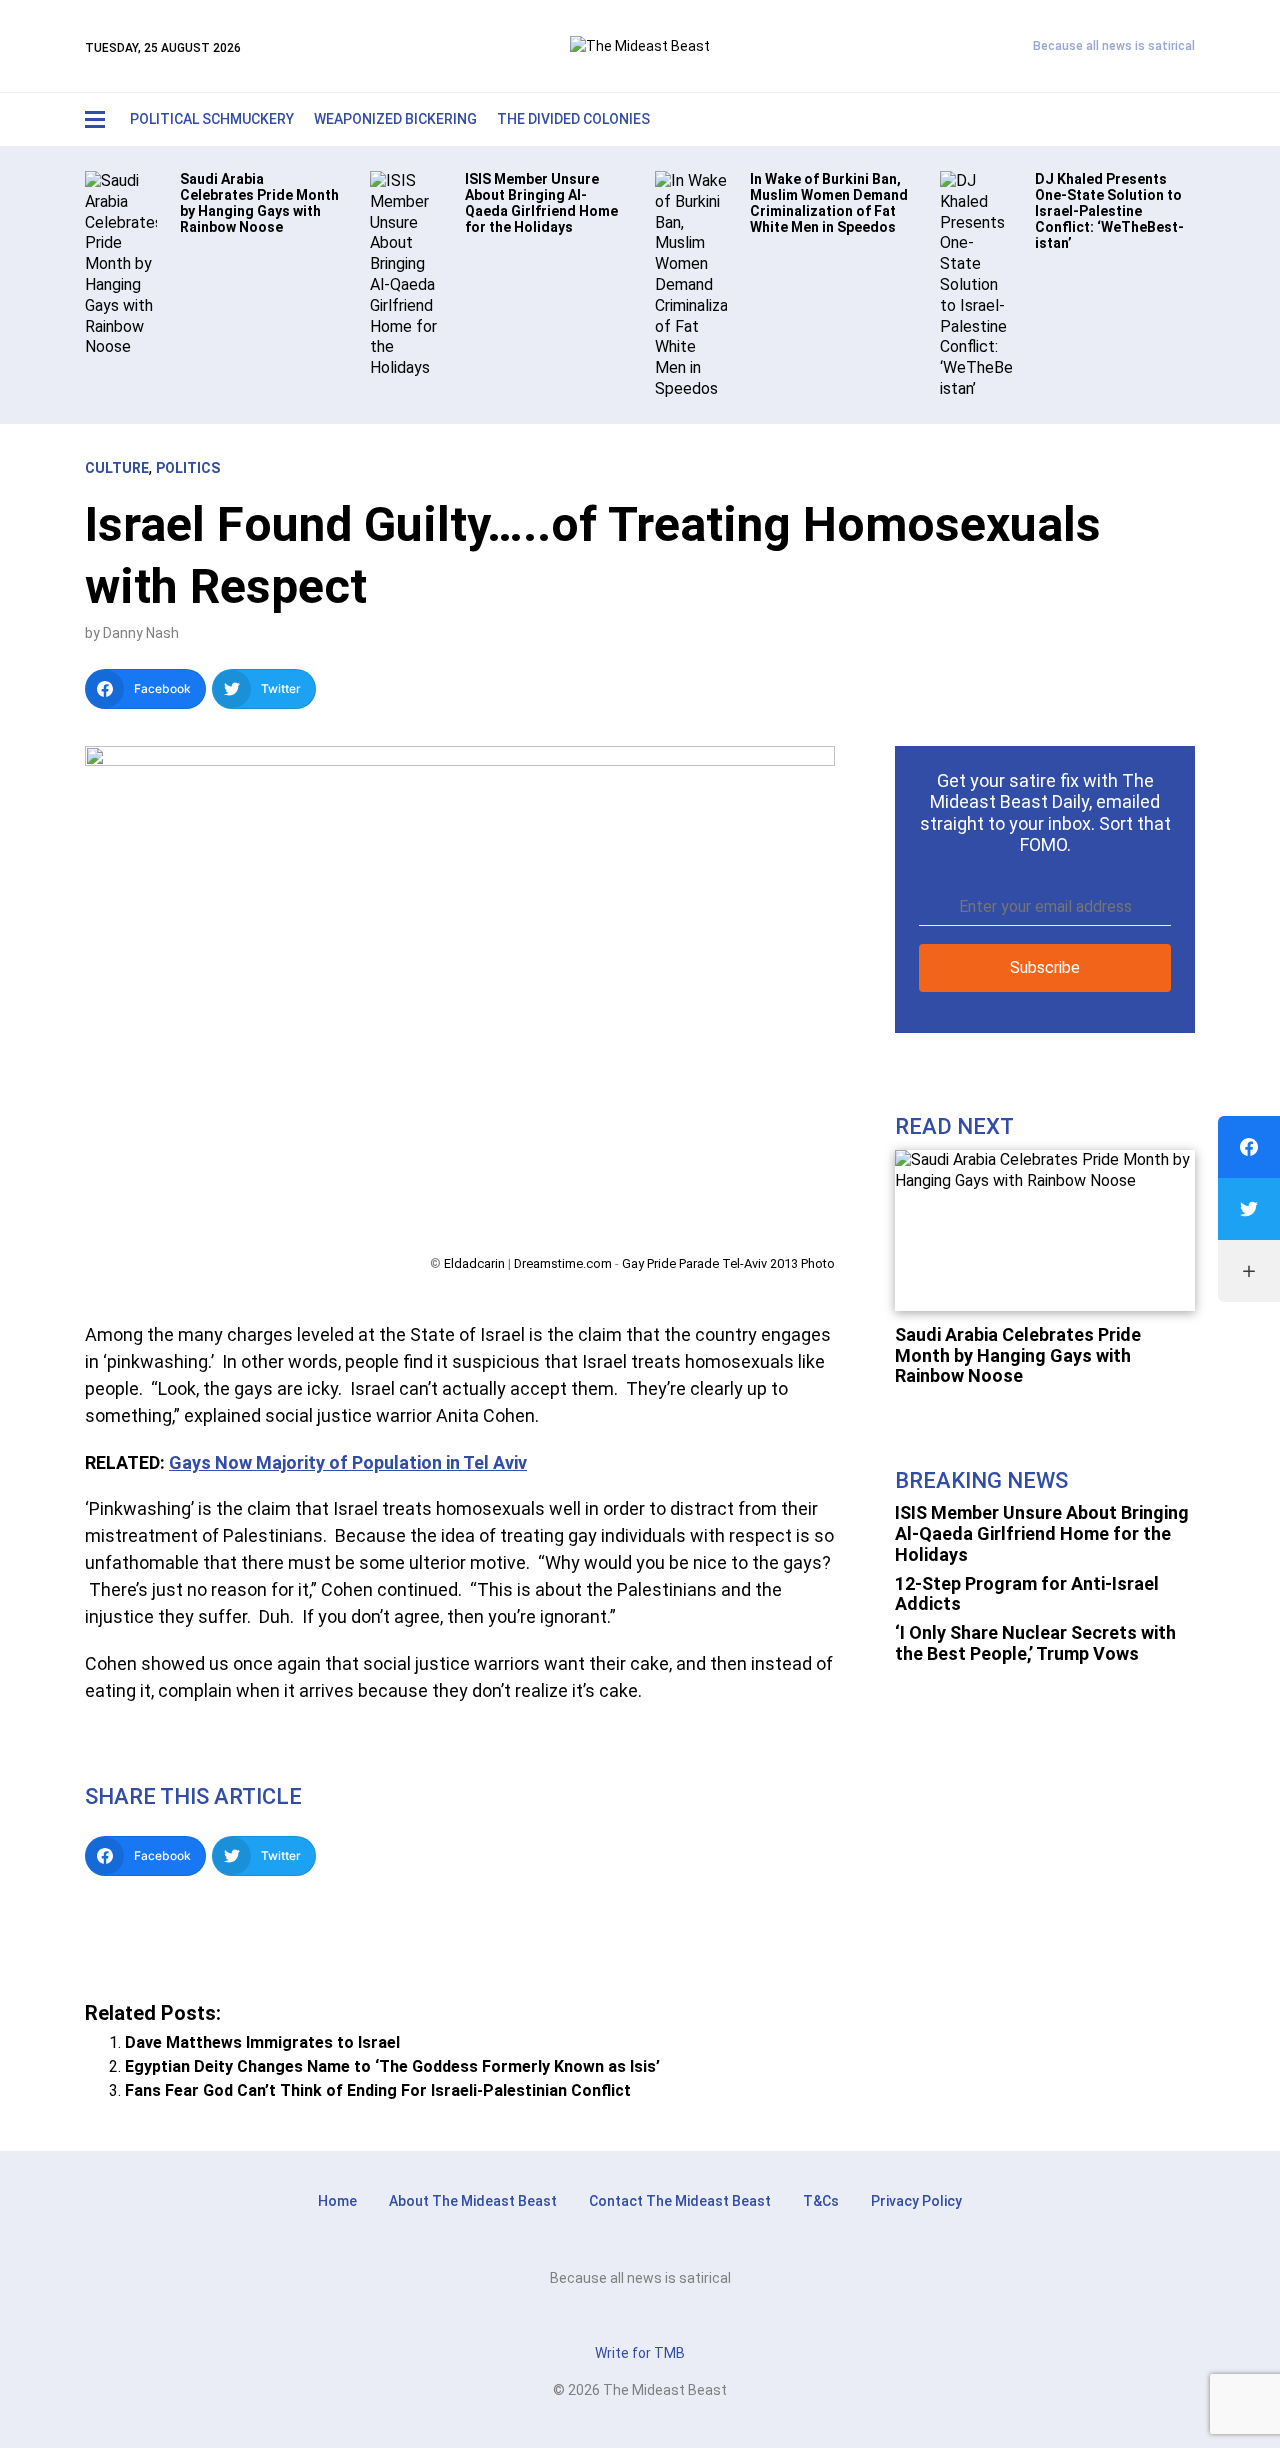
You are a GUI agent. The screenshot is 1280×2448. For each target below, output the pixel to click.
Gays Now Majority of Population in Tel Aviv (348, 1462)
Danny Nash (141, 633)
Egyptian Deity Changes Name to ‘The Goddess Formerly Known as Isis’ (392, 2066)
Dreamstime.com (563, 1263)
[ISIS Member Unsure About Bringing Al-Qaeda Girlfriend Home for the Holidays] (406, 273)
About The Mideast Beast (473, 2201)
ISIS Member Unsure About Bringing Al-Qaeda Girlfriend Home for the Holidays (1042, 1533)
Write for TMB (640, 2353)
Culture (117, 468)
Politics (188, 468)
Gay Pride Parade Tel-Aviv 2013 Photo (728, 1263)
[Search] (1135, 119)
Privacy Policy (916, 2201)
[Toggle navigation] (95, 119)
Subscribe (1045, 967)
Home (337, 2201)
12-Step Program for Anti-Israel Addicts (1027, 1594)
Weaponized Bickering (395, 119)
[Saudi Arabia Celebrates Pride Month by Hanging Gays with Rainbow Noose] (121, 263)
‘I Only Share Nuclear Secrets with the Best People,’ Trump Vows (1035, 1643)
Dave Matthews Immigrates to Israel (262, 2042)
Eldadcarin (474, 1263)
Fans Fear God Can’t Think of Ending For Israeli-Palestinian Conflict (378, 2090)
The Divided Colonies (573, 119)
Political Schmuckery (212, 119)
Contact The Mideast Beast (680, 2201)
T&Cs (821, 2201)
